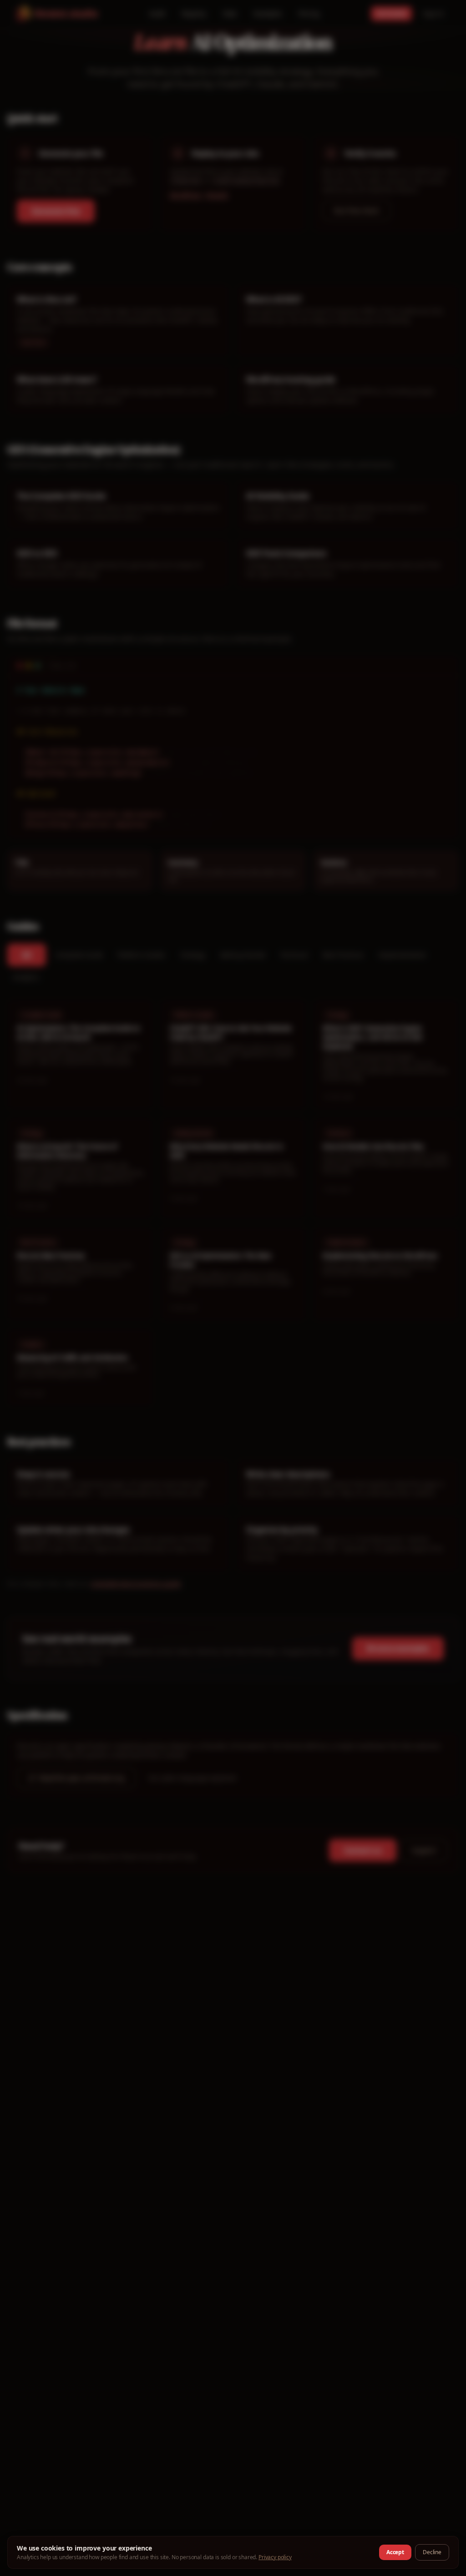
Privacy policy (275, 2557)
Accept (395, 2552)
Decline (432, 2552)
